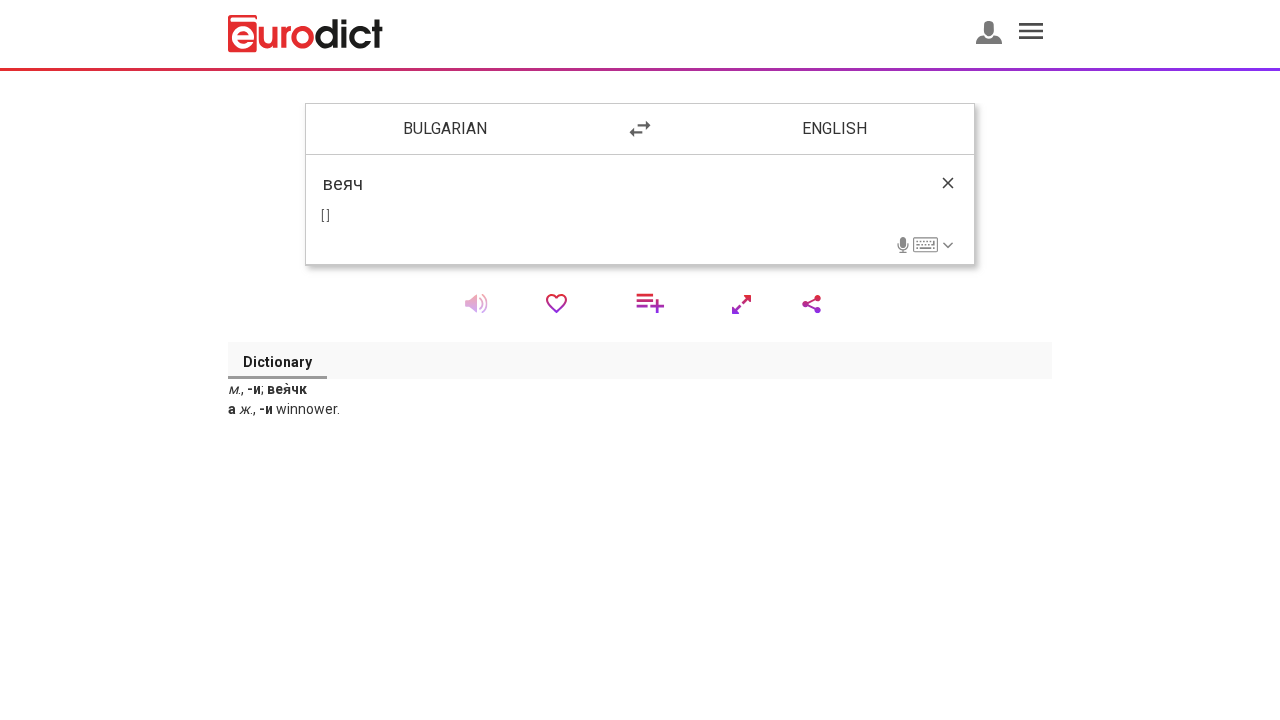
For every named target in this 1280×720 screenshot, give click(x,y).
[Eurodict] (305, 34)
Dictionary (277, 362)
